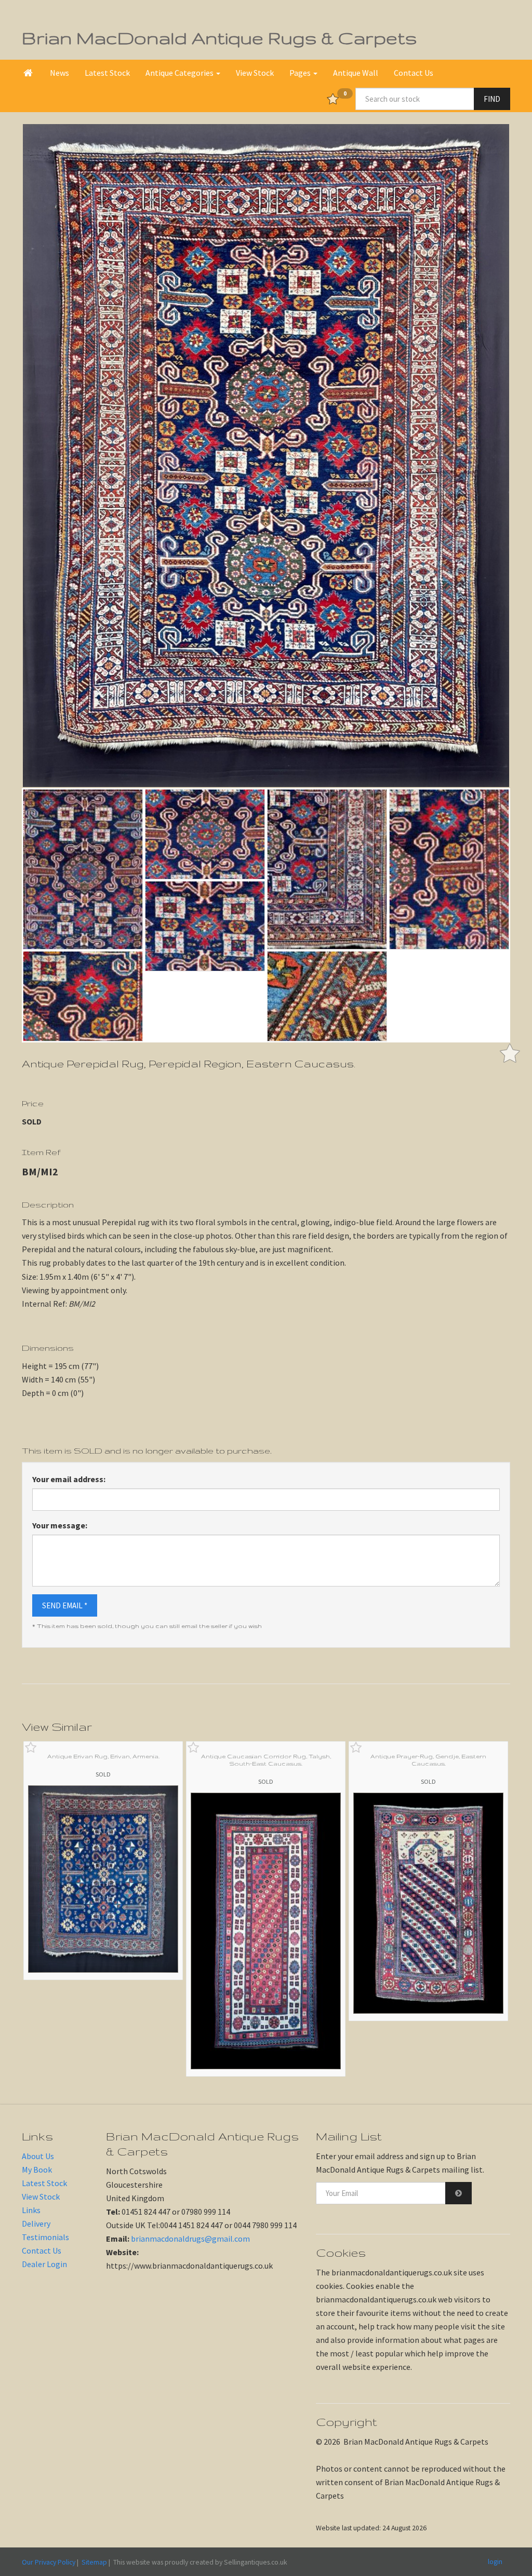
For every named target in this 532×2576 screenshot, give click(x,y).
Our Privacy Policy (49, 2562)
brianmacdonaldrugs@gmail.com (190, 2239)
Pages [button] (301, 73)
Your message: (60, 1525)
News (59, 73)
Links (31, 2210)
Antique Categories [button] (180, 73)
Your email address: (69, 1479)
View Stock (255, 73)
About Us (38, 2156)
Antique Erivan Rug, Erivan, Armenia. (103, 1756)
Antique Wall (356, 73)
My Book (37, 2170)
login (495, 2561)
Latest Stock (107, 73)
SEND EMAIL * (65, 1605)
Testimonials (45, 2237)
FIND (492, 99)
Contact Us (414, 73)
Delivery (36, 2224)
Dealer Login (44, 2264)
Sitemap (94, 2562)
